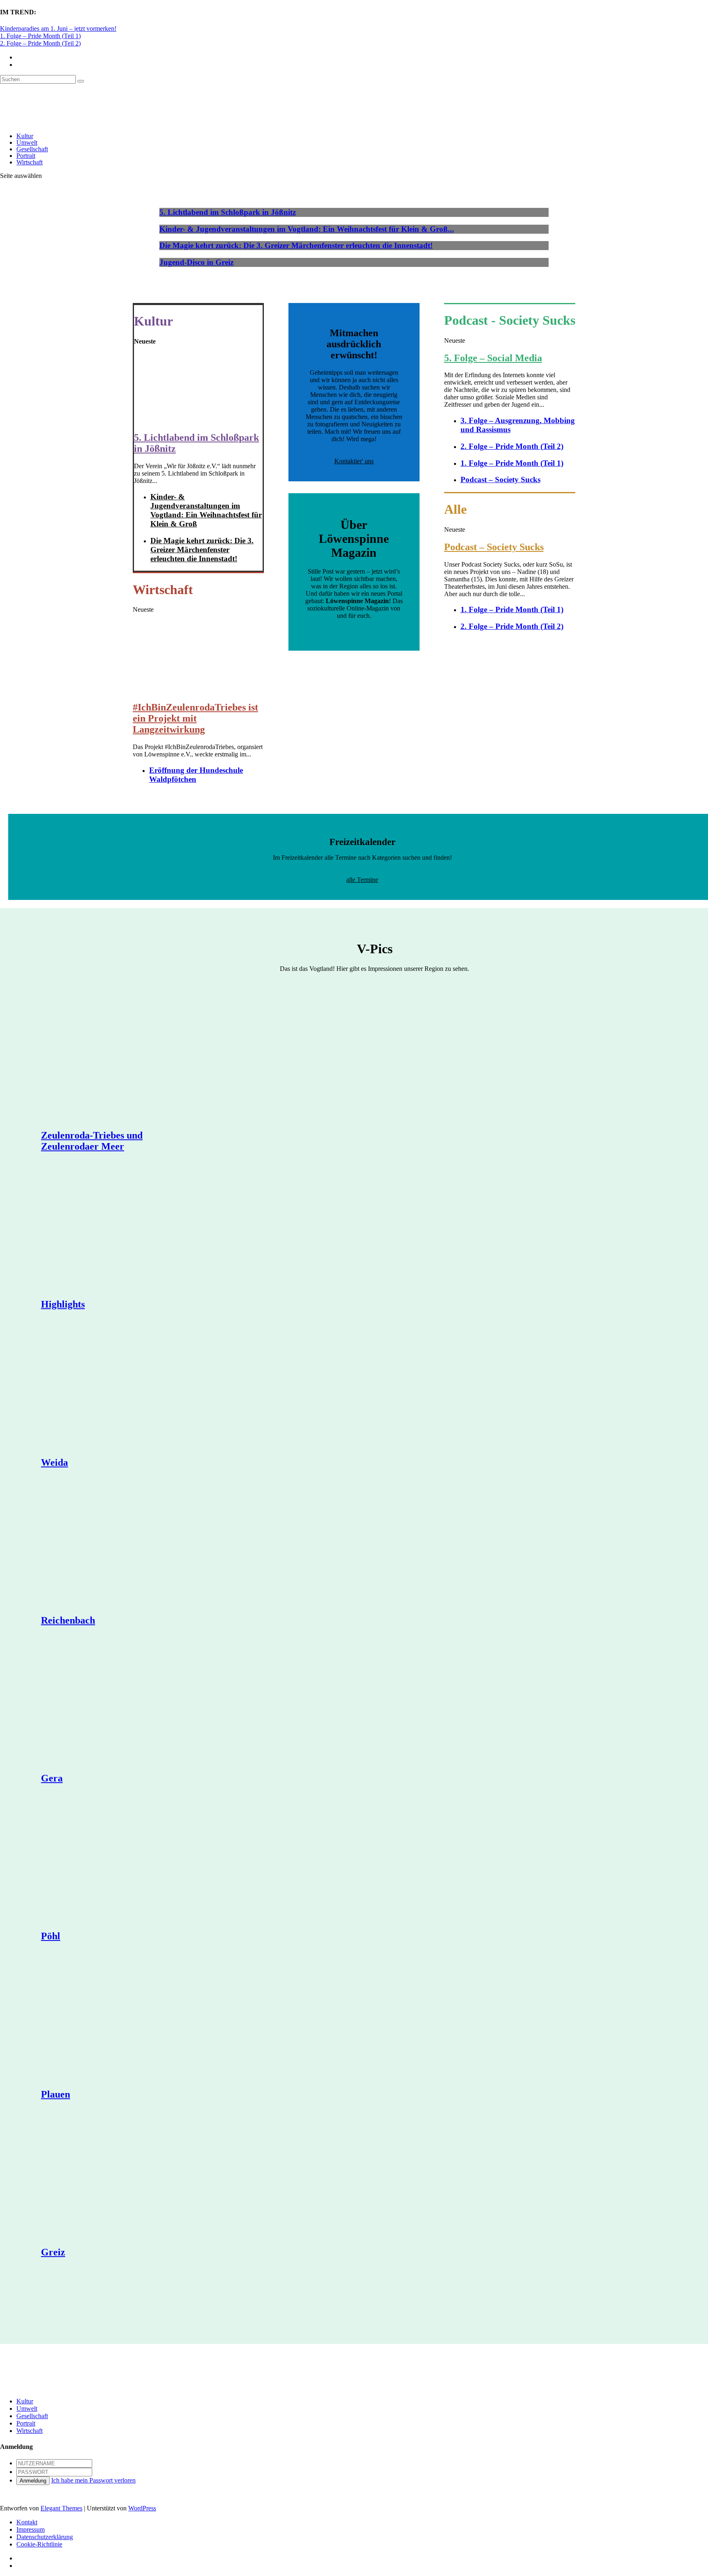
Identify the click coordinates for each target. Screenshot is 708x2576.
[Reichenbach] (119, 1548)
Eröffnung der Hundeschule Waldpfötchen (196, 775)
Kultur (25, 136)
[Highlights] (119, 1232)
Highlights (63, 1304)
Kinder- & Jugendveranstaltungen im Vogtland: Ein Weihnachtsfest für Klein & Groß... (307, 229)
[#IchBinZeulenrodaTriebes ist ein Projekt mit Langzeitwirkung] (198, 690)
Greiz (53, 2252)
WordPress (142, 2508)
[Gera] (119, 1706)
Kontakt (27, 2522)
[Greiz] (119, 2180)
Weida (54, 1462)
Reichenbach (68, 1620)
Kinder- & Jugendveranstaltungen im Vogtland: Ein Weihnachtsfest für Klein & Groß (206, 510)
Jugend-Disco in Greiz (196, 262)
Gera (52, 1778)
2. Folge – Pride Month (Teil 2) (40, 43)
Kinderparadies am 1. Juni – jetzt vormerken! (58, 28)
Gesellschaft (32, 149)
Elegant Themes (61, 2508)
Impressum (31, 2529)
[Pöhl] (119, 1864)
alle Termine (362, 880)
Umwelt (27, 142)
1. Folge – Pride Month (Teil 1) (40, 36)
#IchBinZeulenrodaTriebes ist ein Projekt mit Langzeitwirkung (195, 718)
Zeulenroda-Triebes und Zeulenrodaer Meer (92, 1141)
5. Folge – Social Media (493, 358)
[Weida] (119, 1390)
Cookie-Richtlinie (39, 2544)
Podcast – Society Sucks (500, 479)
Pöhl (51, 1936)
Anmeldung (33, 2481)
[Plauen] (119, 2022)
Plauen (56, 2094)
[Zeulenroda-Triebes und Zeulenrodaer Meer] (119, 1063)
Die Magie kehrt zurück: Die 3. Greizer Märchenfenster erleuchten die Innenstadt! (296, 245)
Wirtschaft (29, 162)
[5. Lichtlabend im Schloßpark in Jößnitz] (198, 420)
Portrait (26, 156)
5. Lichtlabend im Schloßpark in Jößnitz (228, 212)
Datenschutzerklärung (45, 2537)
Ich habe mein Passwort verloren (93, 2480)
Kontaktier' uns (354, 461)
